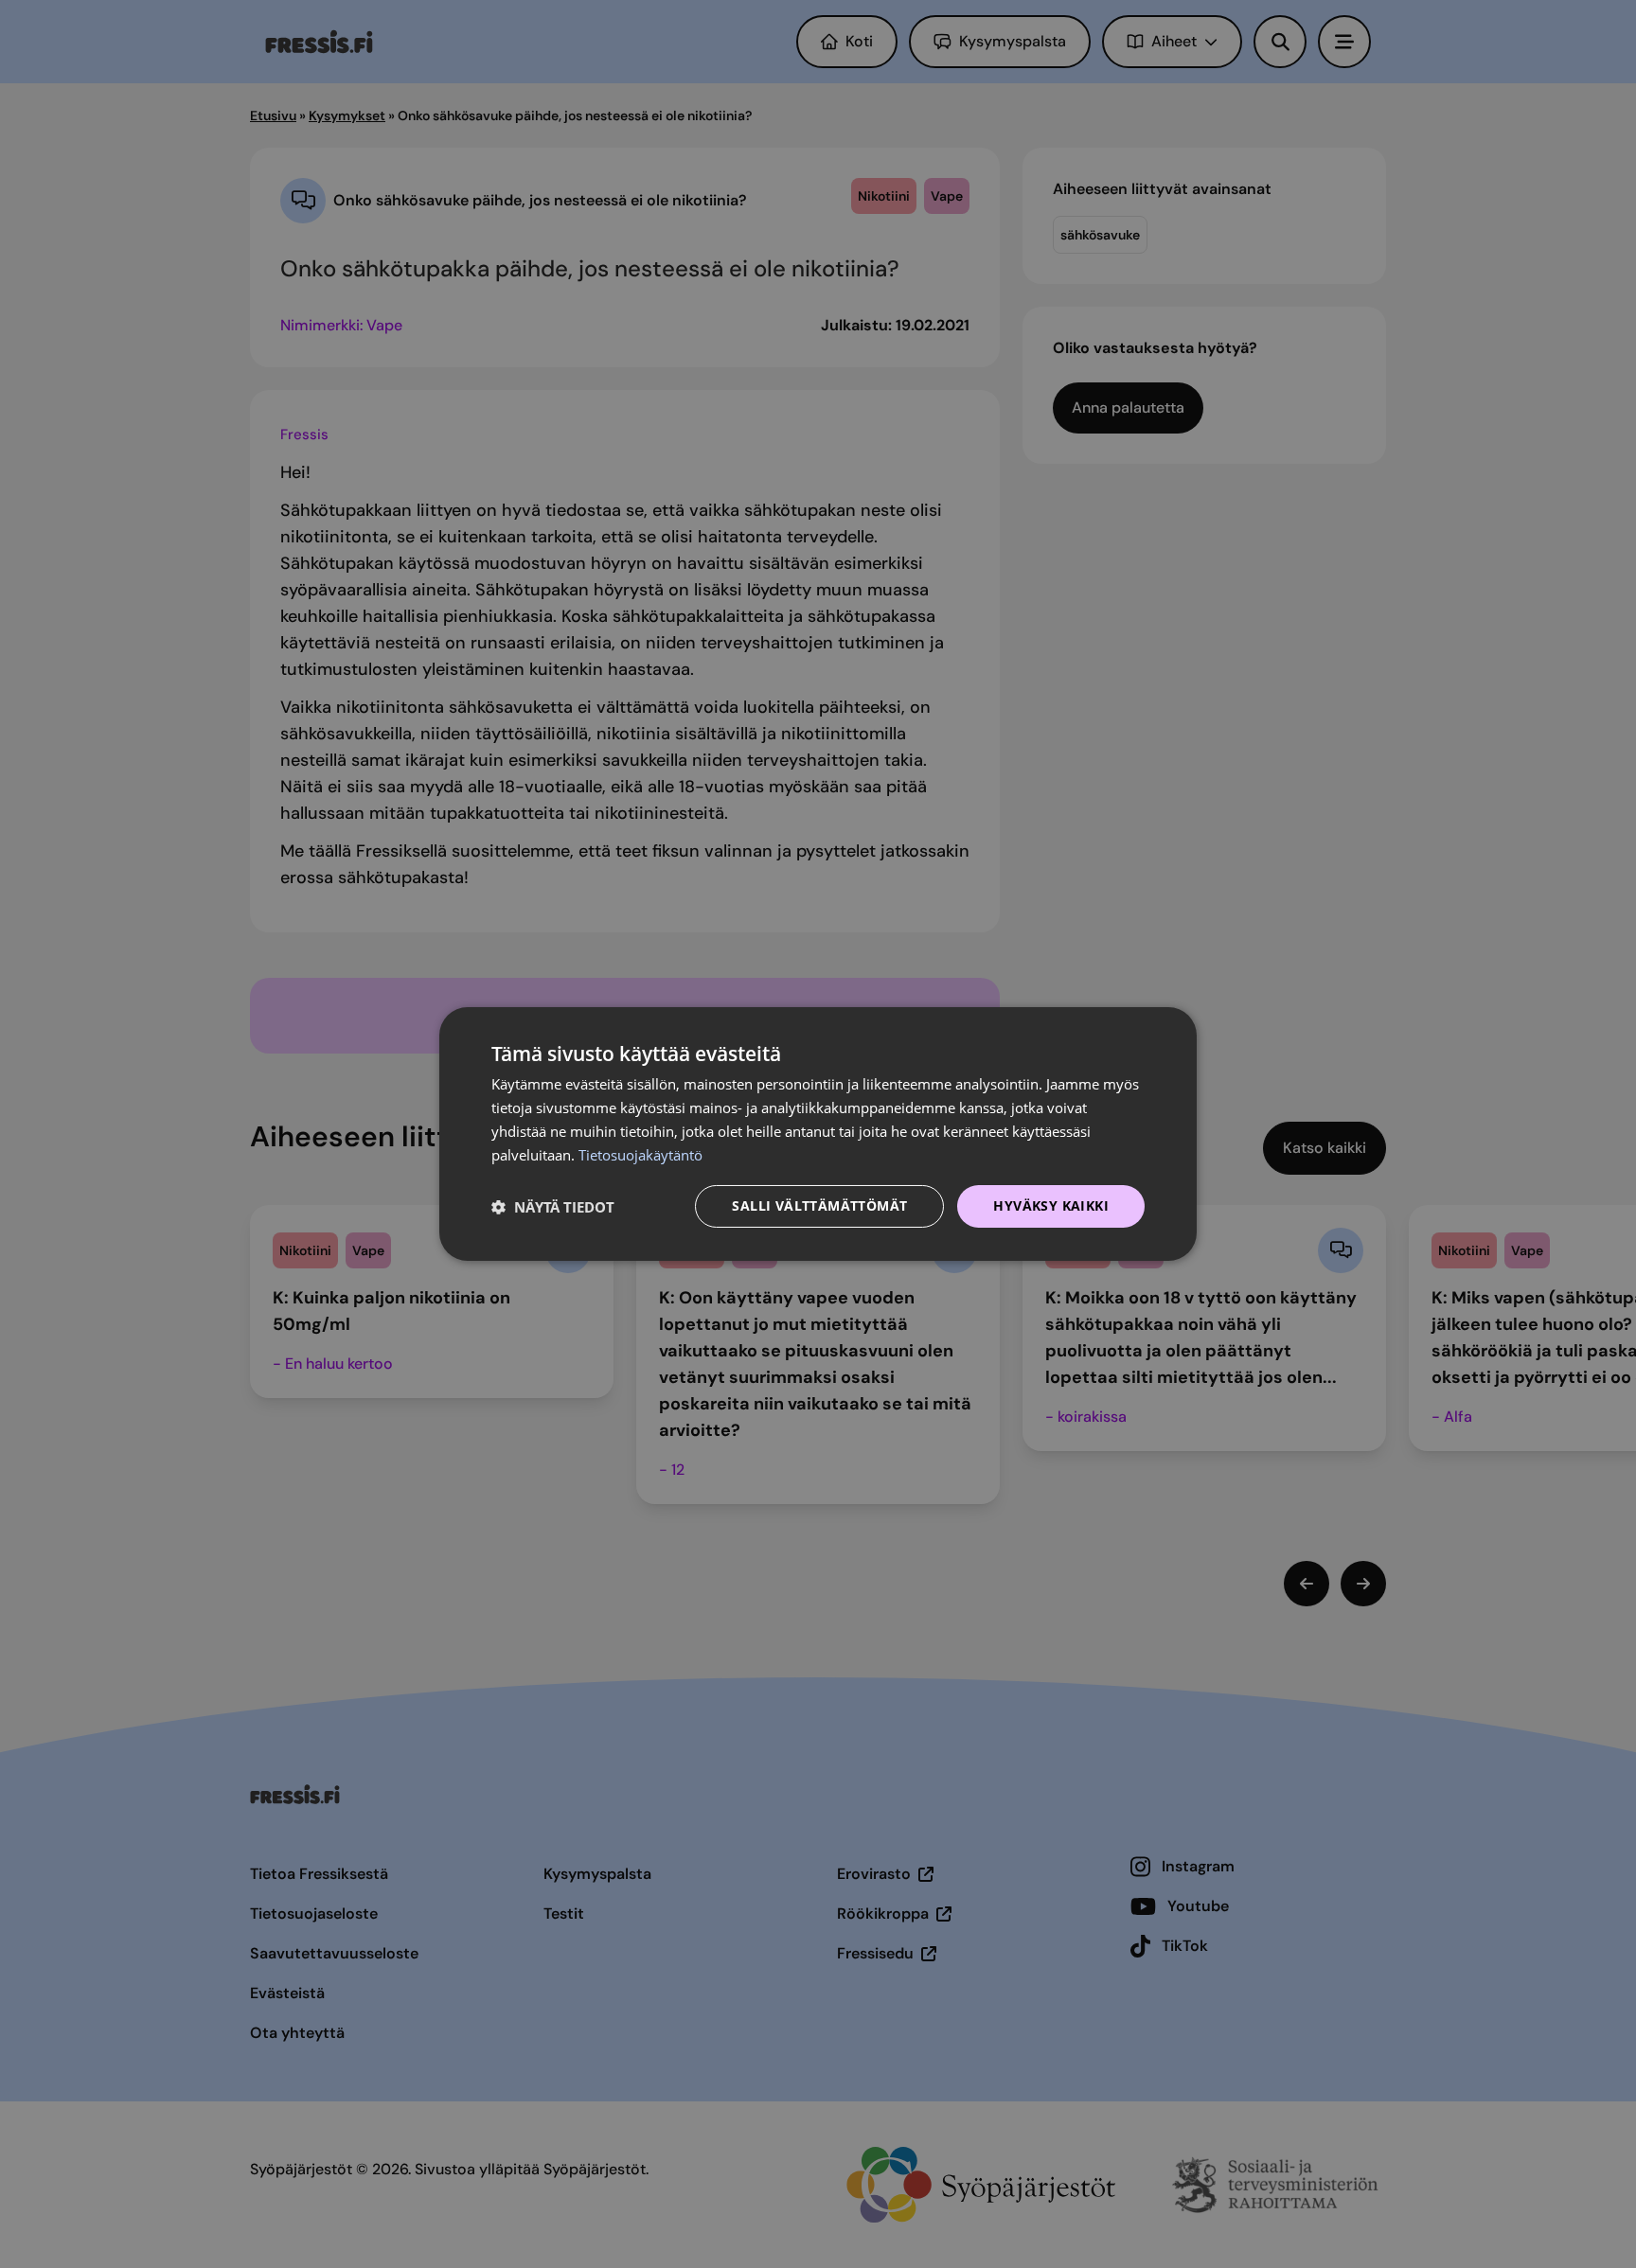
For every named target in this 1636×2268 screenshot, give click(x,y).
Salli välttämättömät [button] (819, 1205)
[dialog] (818, 1134)
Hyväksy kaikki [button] (1051, 1205)
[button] (553, 1207)
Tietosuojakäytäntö (640, 1155)
